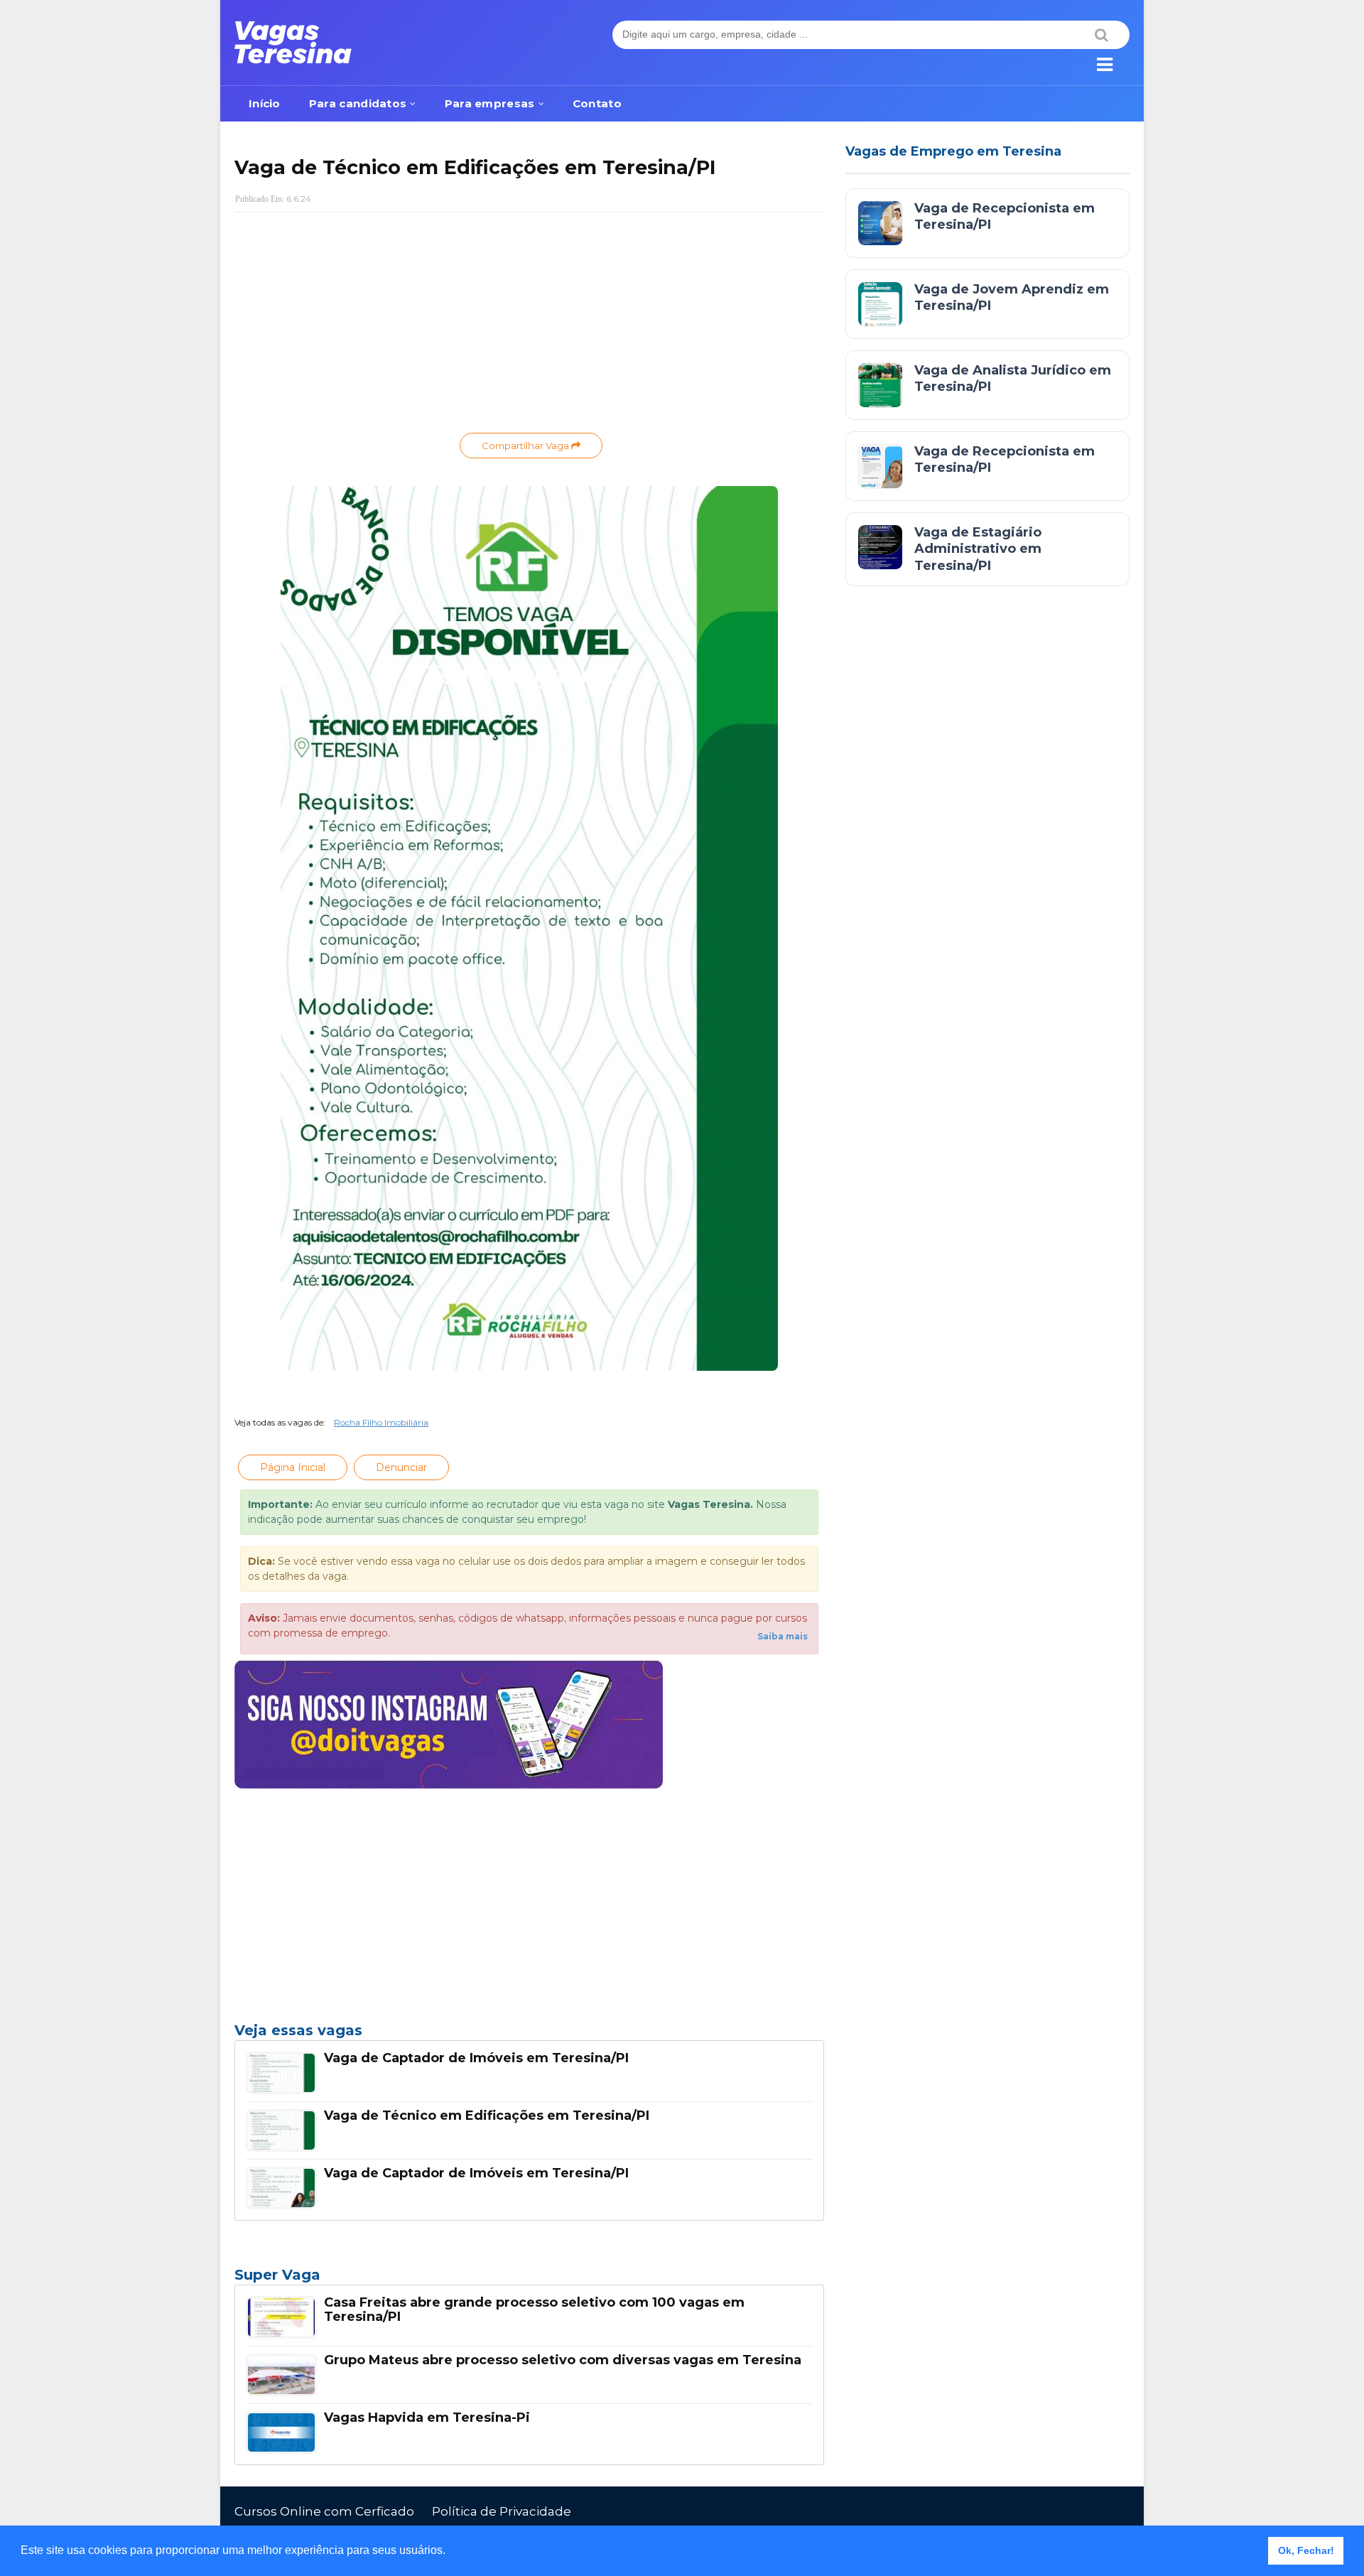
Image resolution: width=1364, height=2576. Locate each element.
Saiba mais (783, 1636)
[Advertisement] (529, 326)
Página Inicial (293, 1467)
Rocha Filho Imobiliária (381, 1422)
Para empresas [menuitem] (490, 103)
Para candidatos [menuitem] (358, 103)
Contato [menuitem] (597, 103)
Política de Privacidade (502, 2511)
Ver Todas (529, 2279)
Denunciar (401, 1467)
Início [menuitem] (265, 103)
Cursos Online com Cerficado (324, 2511)
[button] (450, 2552)
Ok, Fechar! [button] (1306, 2550)
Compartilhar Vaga (526, 446)
